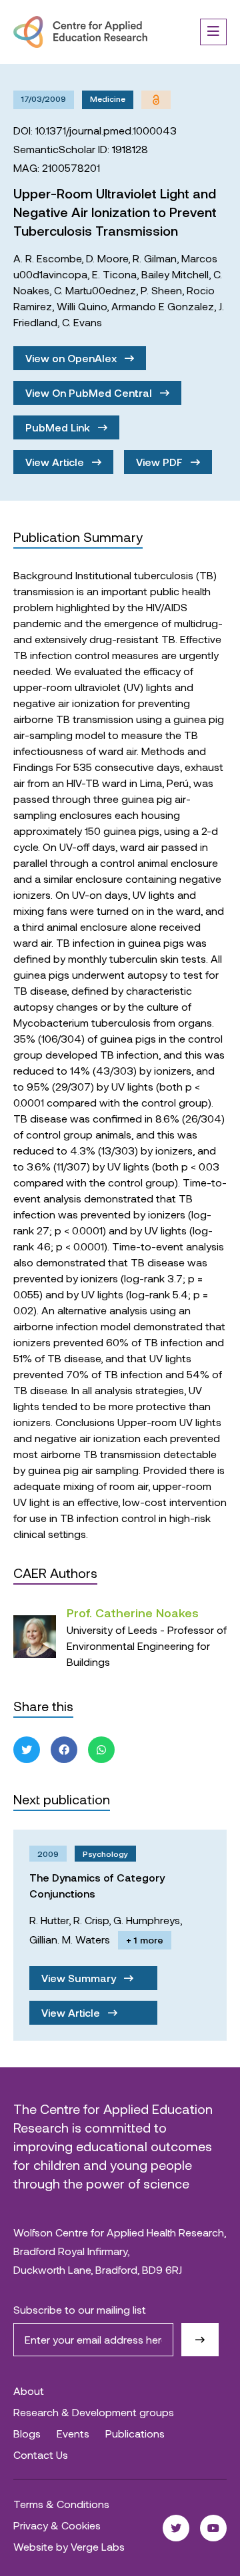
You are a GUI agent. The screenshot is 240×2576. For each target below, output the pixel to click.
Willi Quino (82, 306)
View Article (56, 462)
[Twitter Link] (176, 2528)
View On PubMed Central (90, 392)
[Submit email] (200, 2340)
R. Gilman (155, 258)
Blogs (27, 2433)
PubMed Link (59, 427)
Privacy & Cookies (57, 2525)
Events (73, 2433)
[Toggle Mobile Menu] (213, 32)
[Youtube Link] (213, 2528)
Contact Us (41, 2454)
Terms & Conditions (61, 2504)
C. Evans (82, 322)
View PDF (161, 462)
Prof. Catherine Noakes (133, 1613)
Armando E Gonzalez (163, 306)
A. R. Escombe (47, 258)
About (29, 2391)
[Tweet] (27, 1750)
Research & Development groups (94, 2412)
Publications (135, 2433)
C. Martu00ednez (95, 290)
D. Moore (107, 258)
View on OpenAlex (72, 358)
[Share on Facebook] (64, 1750)
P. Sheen (161, 290)
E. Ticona (114, 274)
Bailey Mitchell (175, 274)
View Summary (80, 1978)
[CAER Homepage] (80, 32)
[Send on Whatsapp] (101, 1750)
